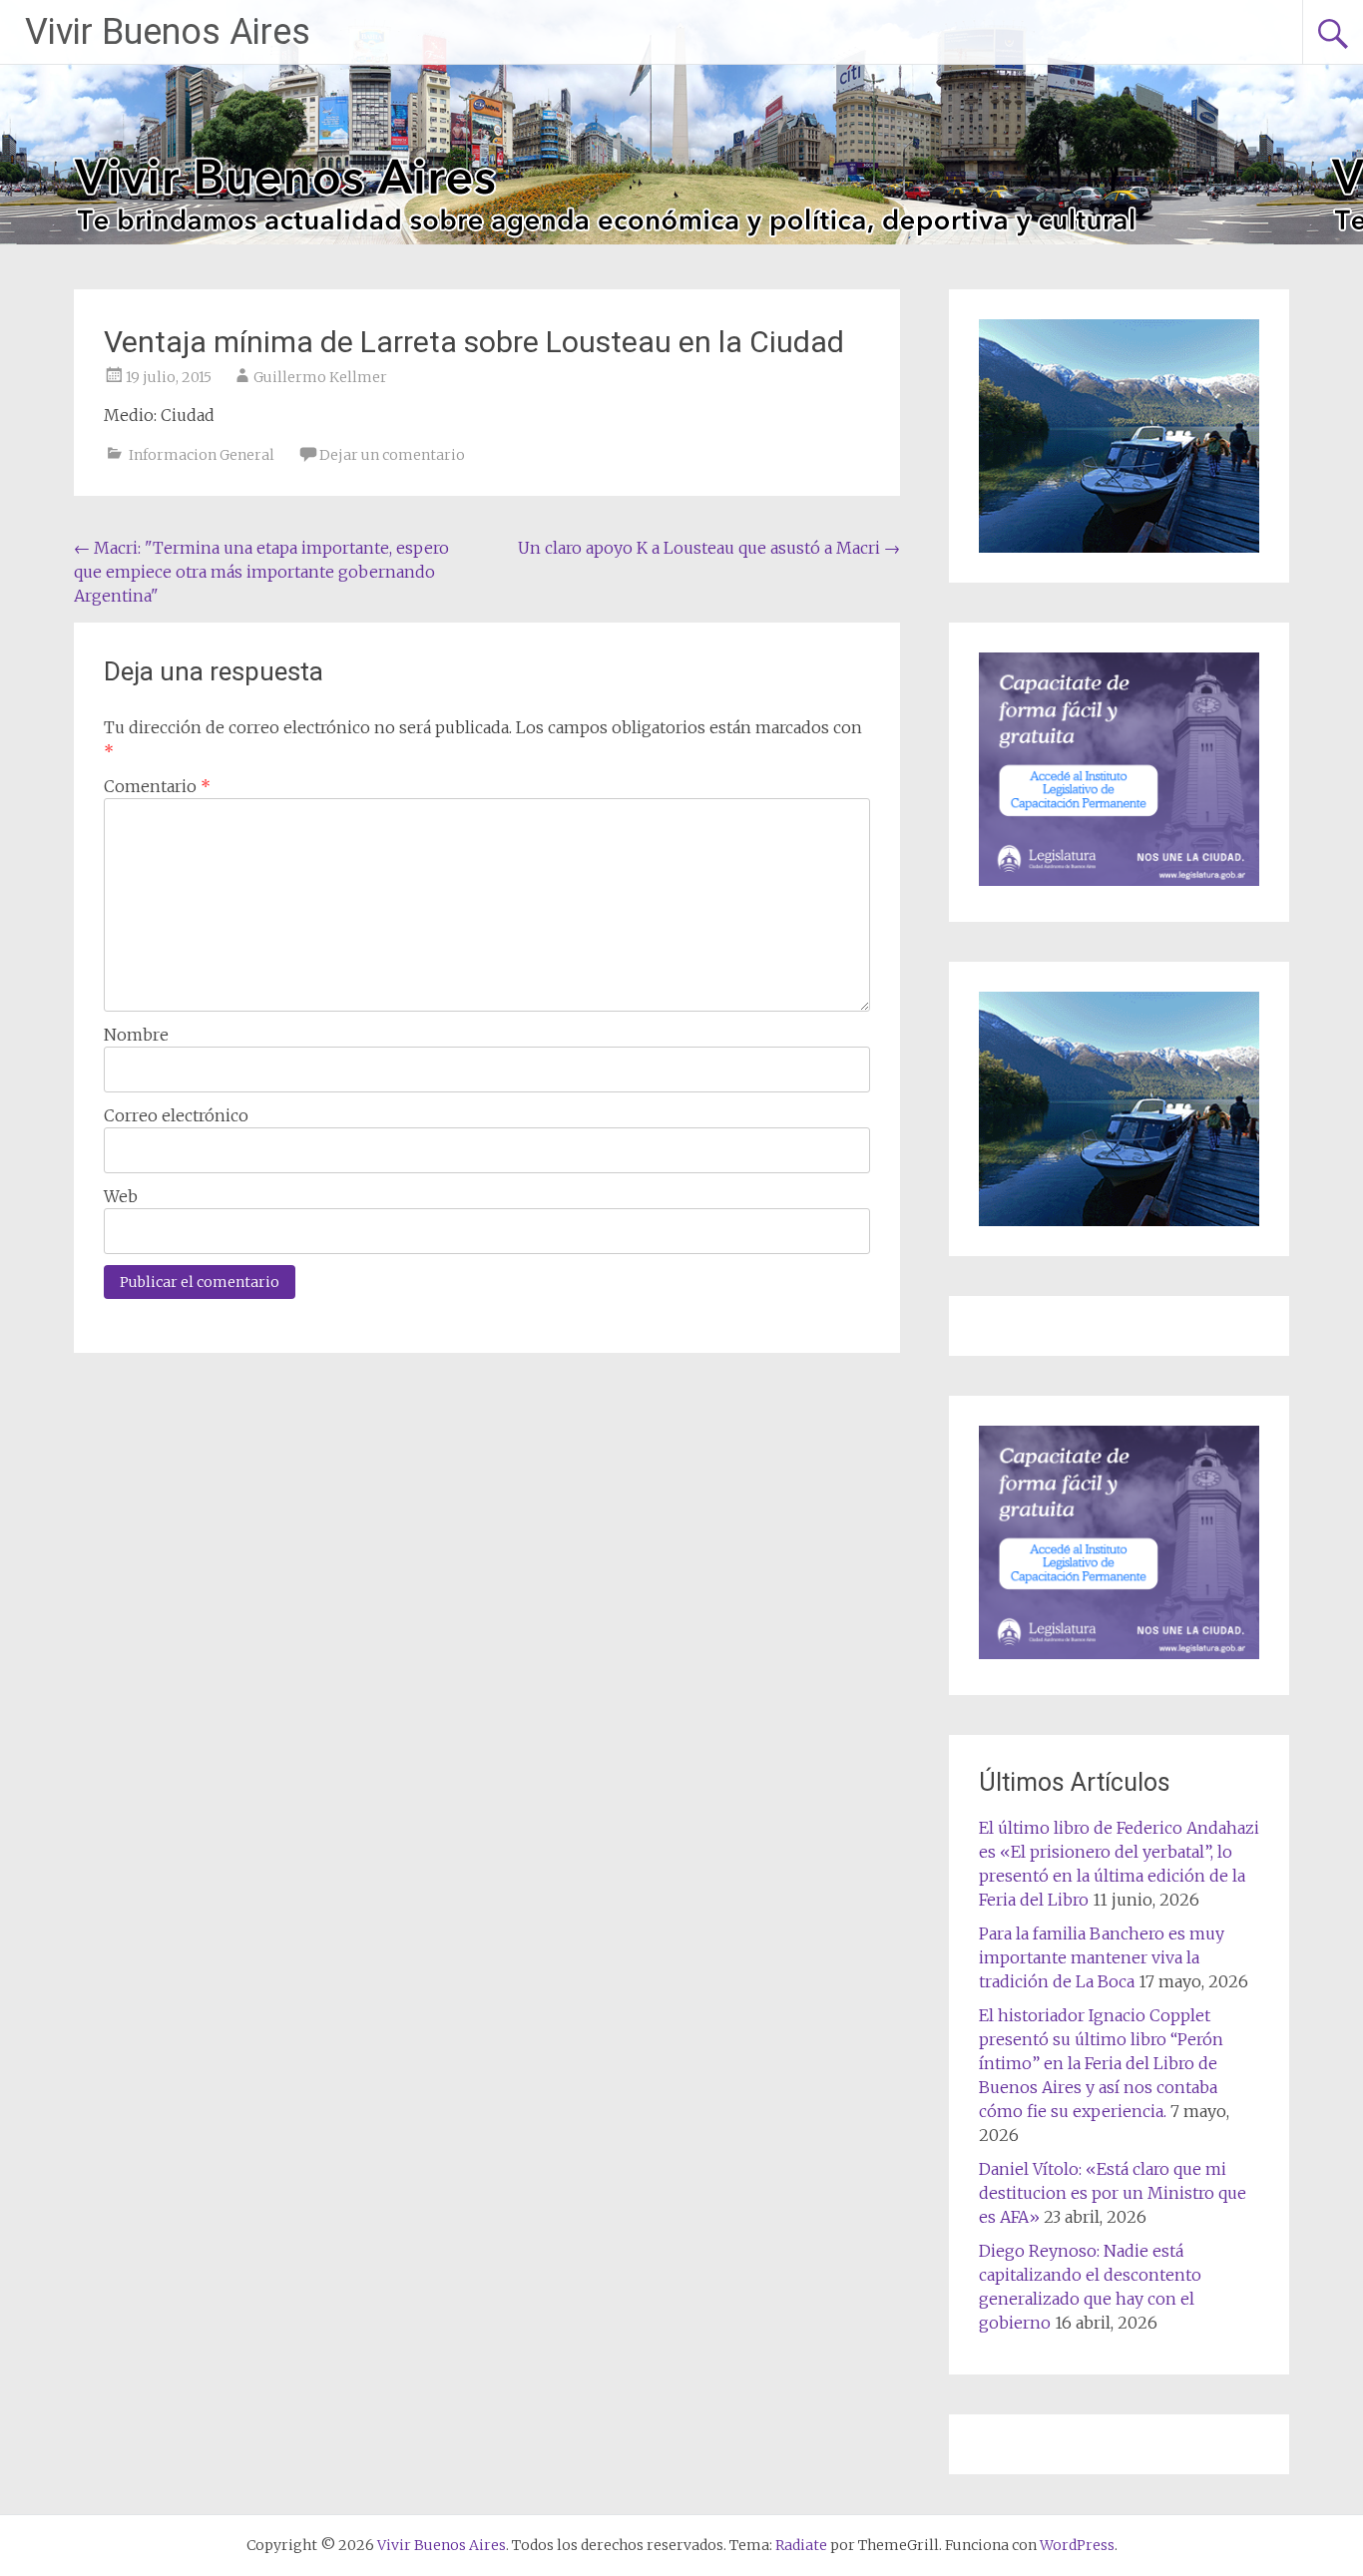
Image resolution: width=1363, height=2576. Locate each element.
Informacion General (202, 455)
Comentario (157, 786)
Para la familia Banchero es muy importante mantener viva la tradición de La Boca (1102, 1957)
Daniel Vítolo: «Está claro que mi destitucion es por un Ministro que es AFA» (1113, 2193)
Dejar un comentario (392, 455)
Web (121, 1196)
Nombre (136, 1035)
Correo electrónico (176, 1115)
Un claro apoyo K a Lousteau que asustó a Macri (709, 548)
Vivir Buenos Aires (168, 32)
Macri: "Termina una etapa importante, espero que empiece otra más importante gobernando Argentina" (261, 572)
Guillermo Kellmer (320, 377)
